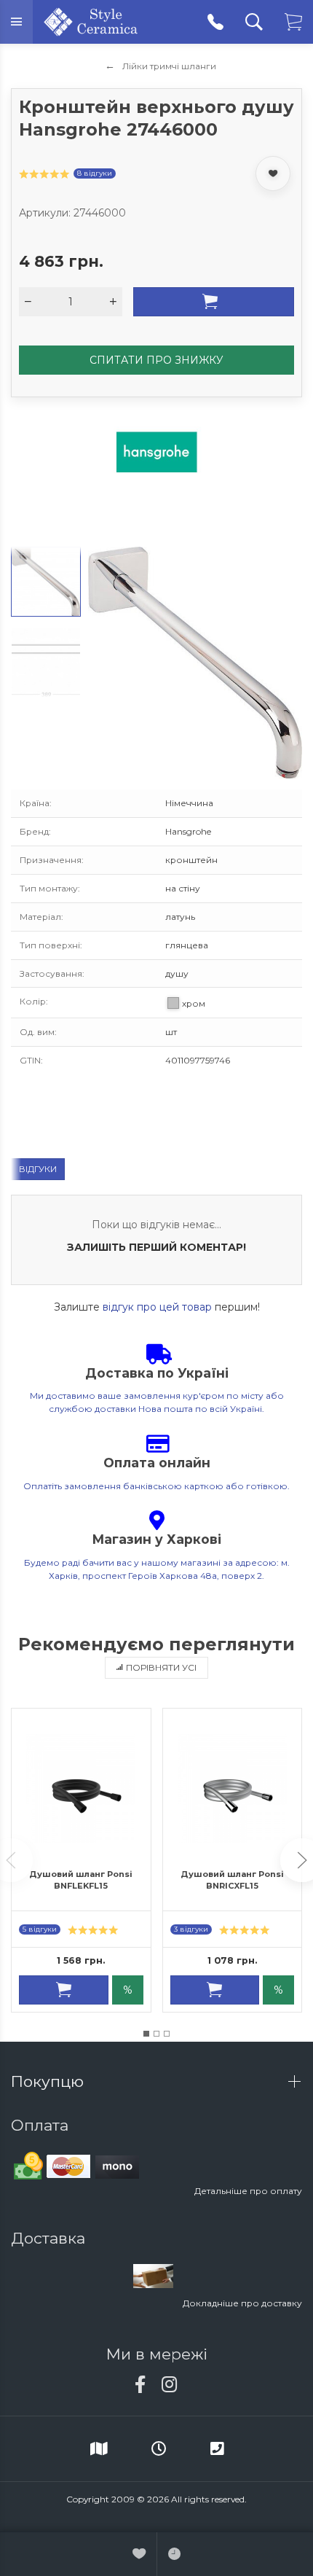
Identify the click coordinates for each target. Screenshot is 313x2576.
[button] (146, 2034)
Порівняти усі (161, 1667)
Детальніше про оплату (248, 2191)
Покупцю (49, 2081)
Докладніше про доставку (242, 2303)
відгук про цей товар (157, 1307)
